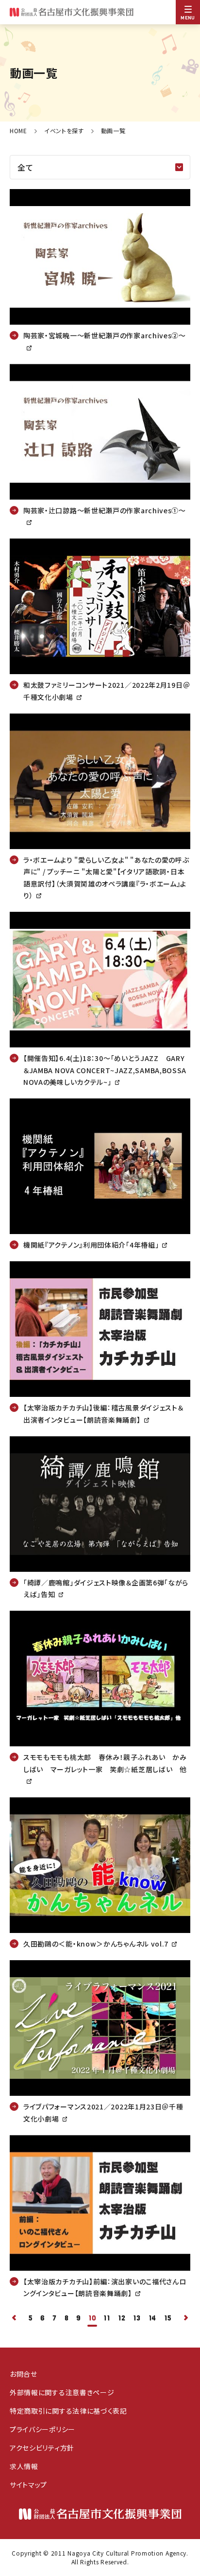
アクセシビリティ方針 (42, 2448)
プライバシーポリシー (42, 2429)
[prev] (15, 2319)
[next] (185, 2319)
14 (152, 2318)
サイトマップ (28, 2485)
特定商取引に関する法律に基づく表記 (68, 2411)
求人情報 (24, 2466)
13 (137, 2318)
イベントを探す (64, 131)
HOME (18, 131)
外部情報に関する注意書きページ (62, 2392)
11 (107, 2318)
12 (122, 2318)
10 (92, 2318)
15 (168, 2318)
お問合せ (24, 2374)
